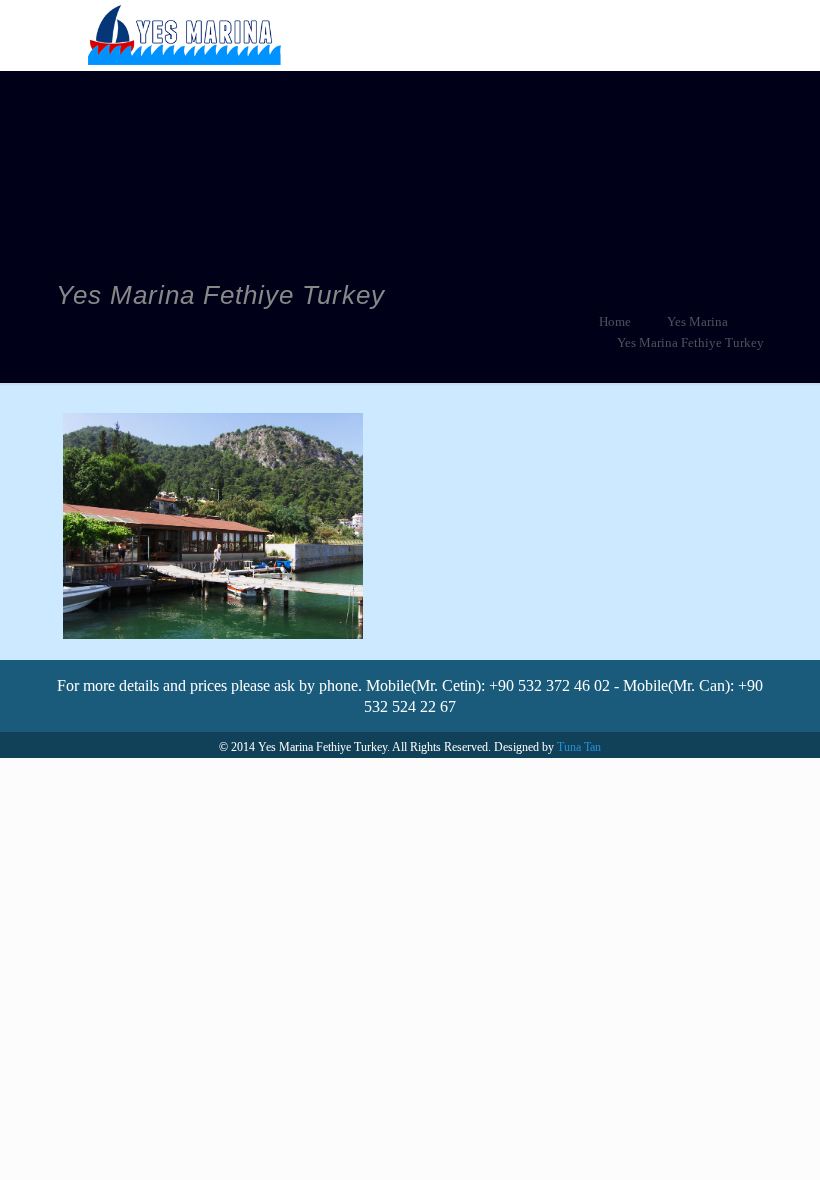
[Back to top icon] (724, 1139)
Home (615, 321)
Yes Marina (697, 321)
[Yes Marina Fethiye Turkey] (184, 35)
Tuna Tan (579, 747)
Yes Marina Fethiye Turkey (690, 342)
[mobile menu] (720, 35)
